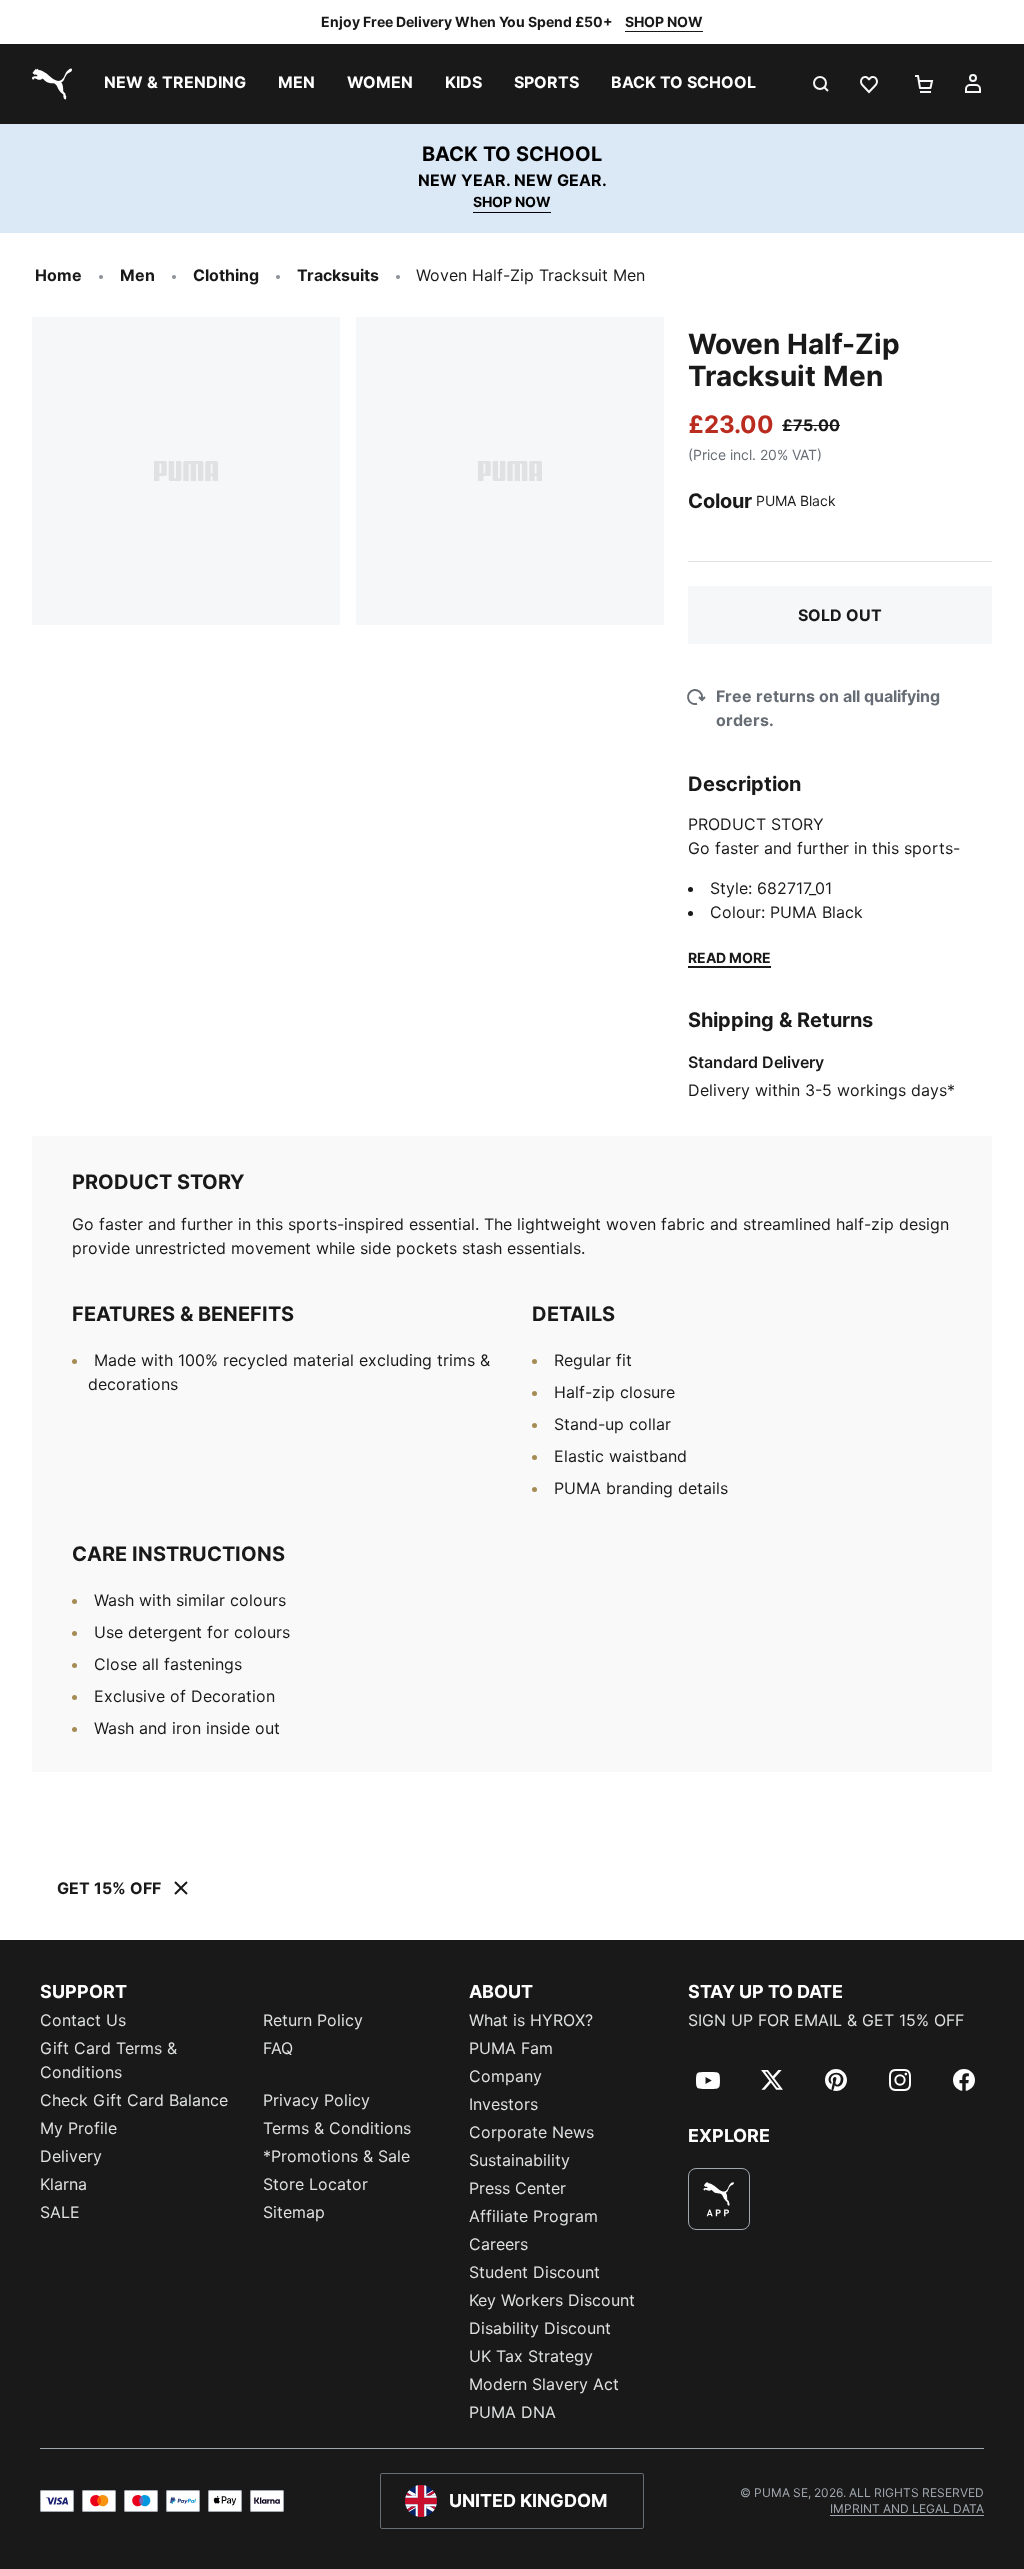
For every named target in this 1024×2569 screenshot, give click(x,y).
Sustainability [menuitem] (519, 2160)
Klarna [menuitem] (63, 2184)
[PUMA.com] (48, 84)
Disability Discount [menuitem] (540, 2328)
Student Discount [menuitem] (534, 2272)
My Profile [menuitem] (78, 2128)
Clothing (226, 275)
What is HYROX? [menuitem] (531, 2020)
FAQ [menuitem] (278, 2048)
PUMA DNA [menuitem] (512, 2412)
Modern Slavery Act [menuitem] (544, 2384)
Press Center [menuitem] (517, 2188)
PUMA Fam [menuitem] (511, 2048)
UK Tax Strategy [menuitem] (531, 2356)
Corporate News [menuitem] (531, 2132)
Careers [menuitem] (498, 2244)
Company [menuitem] (505, 2076)
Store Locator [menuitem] (315, 2184)
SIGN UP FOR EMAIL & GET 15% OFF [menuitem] (826, 2020)
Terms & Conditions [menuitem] (337, 2128)
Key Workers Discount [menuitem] (552, 2300)
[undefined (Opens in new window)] (719, 2199)
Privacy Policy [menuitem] (316, 2100)
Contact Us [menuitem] (83, 2020)
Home (58, 275)
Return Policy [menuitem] (313, 2020)
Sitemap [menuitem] (294, 2212)
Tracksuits (338, 275)
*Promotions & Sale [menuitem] (336, 2156)
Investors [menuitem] (503, 2104)
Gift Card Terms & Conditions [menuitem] (108, 2060)
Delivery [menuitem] (71, 2156)
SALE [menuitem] (60, 2212)
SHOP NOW (664, 21)
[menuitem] (175, 84)
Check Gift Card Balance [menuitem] (134, 2100)
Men (137, 275)
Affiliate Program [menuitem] (533, 2216)
